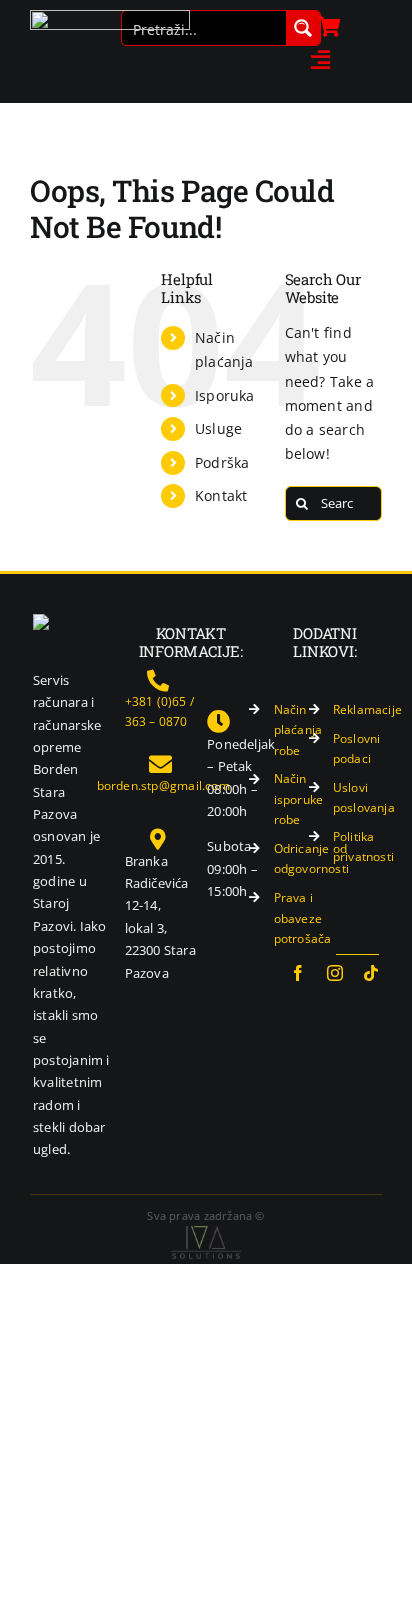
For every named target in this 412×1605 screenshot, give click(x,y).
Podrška (222, 462)
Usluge (218, 428)
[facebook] (298, 973)
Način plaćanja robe (298, 730)
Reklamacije (367, 709)
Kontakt (221, 495)
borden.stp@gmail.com (163, 785)
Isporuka (225, 395)
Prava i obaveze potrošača (303, 918)
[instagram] (335, 973)
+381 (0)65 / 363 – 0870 (160, 712)
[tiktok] (371, 973)
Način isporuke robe (299, 799)
